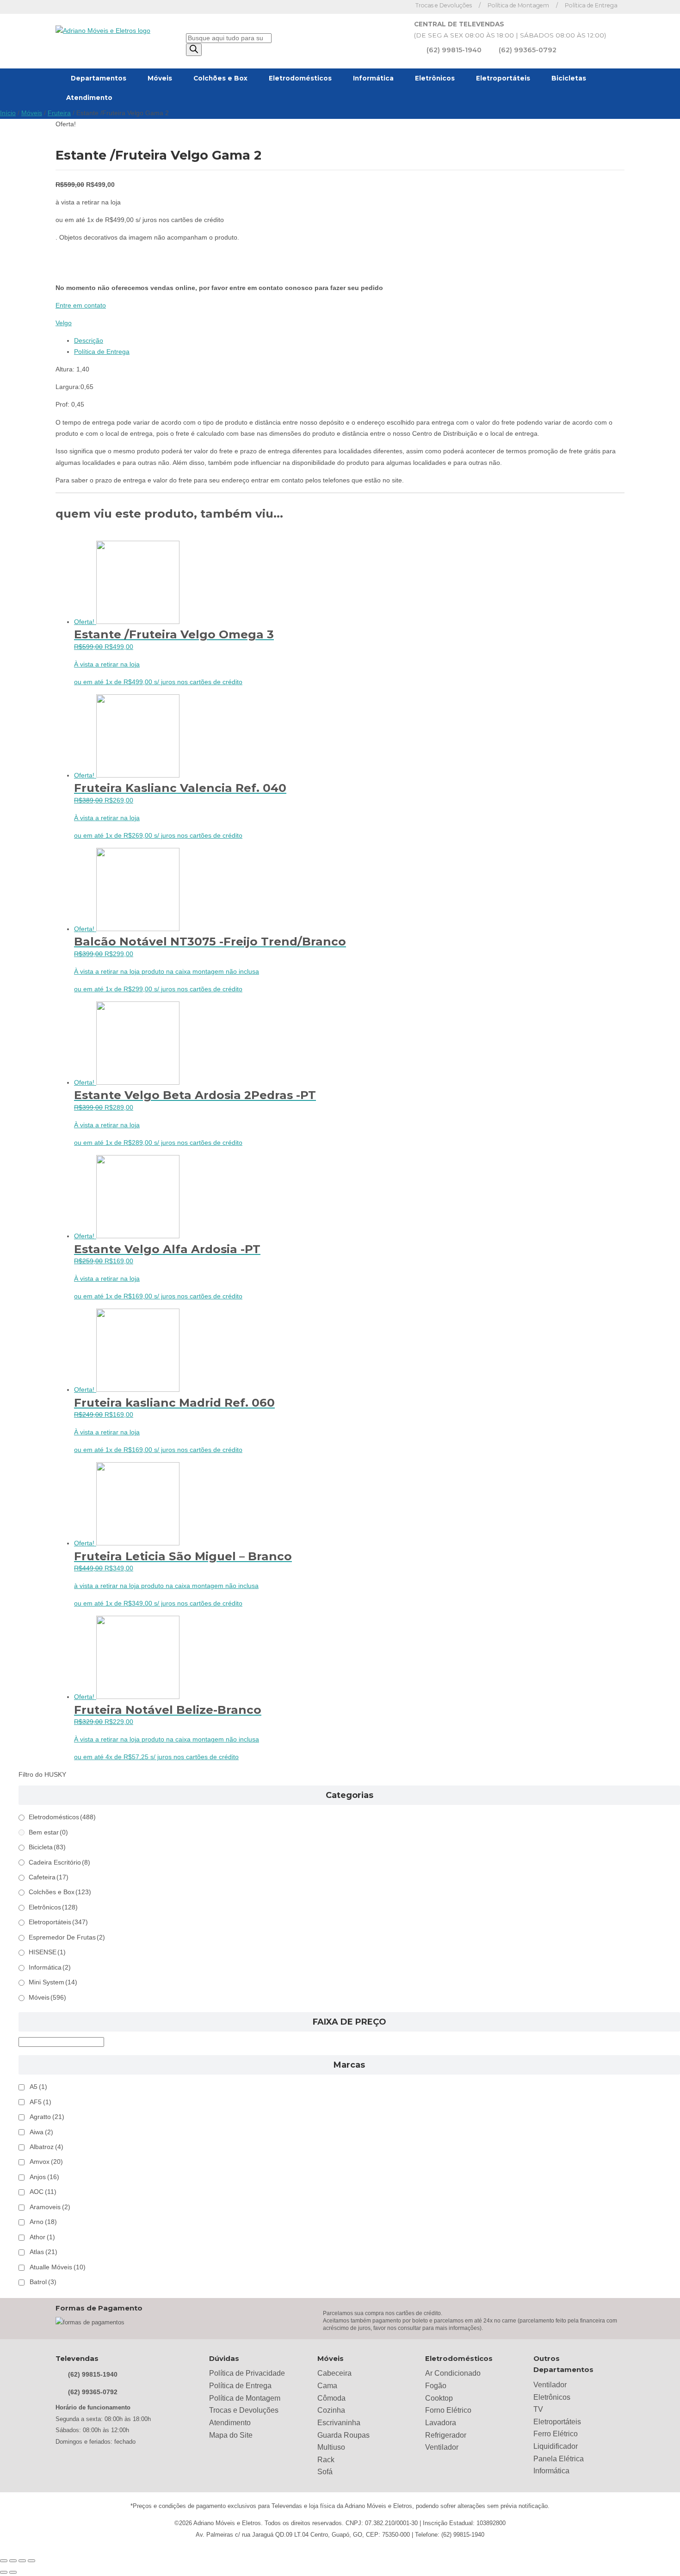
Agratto (47, 2117)
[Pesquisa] (194, 50)
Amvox (46, 2162)
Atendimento (89, 98)
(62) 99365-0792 (528, 50)
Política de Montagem (518, 5)
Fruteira (59, 113)
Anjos (44, 2177)
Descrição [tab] (89, 341)
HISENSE (47, 1952)
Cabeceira (334, 2373)
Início (8, 113)
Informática (373, 78)
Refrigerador (446, 2435)
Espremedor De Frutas (67, 1937)
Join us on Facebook (384, 7)
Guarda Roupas (343, 2435)
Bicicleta (47, 1847)
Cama (327, 2386)
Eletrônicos (435, 78)
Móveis (160, 78)
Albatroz (46, 2147)
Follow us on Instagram (398, 7)
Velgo (64, 323)
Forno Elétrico (448, 2410)
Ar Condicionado (453, 2373)
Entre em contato (81, 306)
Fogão (436, 2386)
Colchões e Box (220, 78)
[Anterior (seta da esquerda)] (4, 2572)
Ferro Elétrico (556, 2434)
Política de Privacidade (247, 2373)
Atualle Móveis (58, 2267)
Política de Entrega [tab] (102, 352)
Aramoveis (50, 2207)
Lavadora (441, 2423)
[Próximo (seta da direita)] (13, 2572)
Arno (43, 2222)
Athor (42, 2237)
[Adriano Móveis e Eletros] (103, 31)
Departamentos (99, 78)
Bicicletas (569, 78)
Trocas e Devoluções (444, 5)
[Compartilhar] (22, 2561)
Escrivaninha (339, 2423)
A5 (38, 2087)
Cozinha (331, 2410)
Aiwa (41, 2132)
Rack (326, 2460)
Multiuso (331, 2447)
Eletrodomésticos (300, 78)
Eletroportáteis (503, 78)
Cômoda (331, 2398)
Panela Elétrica (559, 2459)
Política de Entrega (591, 5)
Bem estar (48, 1832)
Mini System (53, 1982)
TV (538, 2409)
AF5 (40, 2102)
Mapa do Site (231, 2435)
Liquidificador (556, 2446)
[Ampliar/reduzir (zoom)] (4, 2561)
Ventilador (442, 2447)
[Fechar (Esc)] (31, 2561)
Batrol (43, 2282)
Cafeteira (49, 1877)
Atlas (43, 2252)
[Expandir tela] (13, 2561)
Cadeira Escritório (59, 1863)
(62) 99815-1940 (454, 50)
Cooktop (439, 2398)
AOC (43, 2192)
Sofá (325, 2472)
